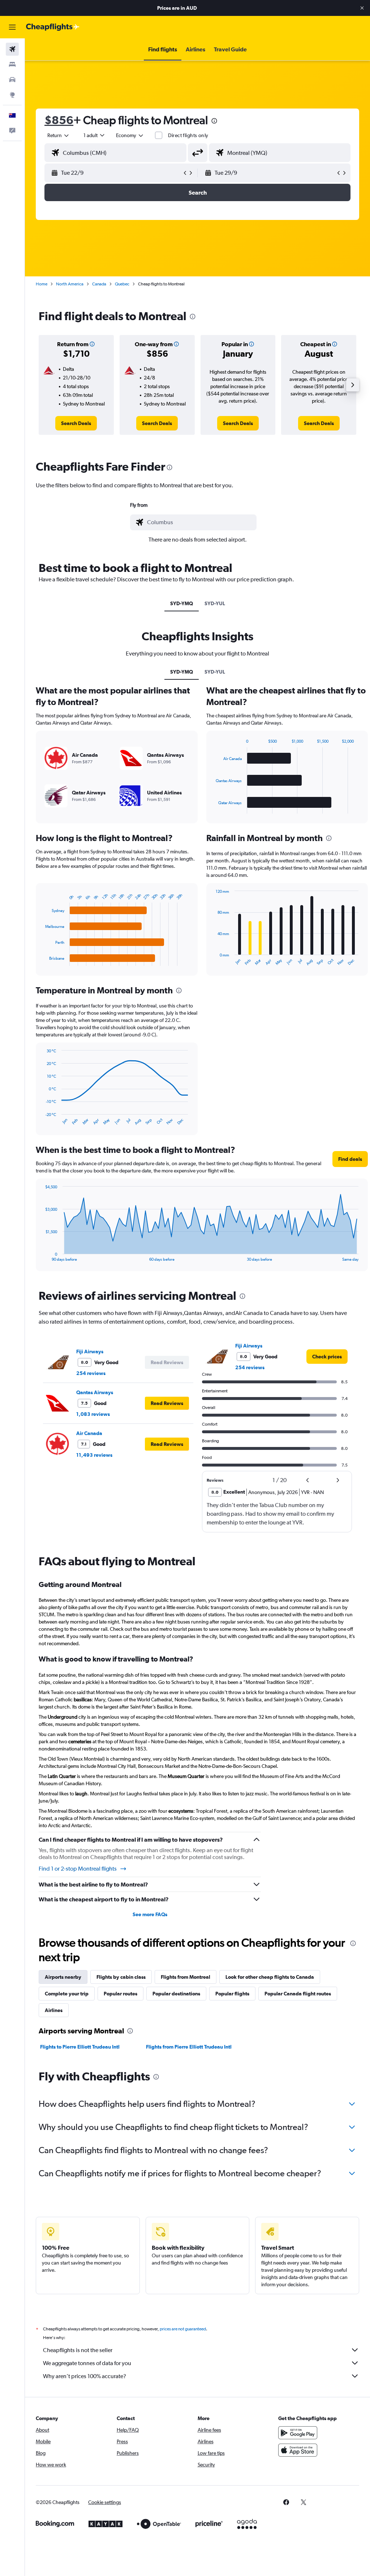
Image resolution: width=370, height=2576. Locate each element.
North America (70, 284)
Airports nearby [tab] (63, 1977)
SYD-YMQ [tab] (182, 603)
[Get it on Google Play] (298, 2433)
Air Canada (89, 1433)
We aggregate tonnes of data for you (87, 2363)
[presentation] (214, 121)
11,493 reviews (94, 1455)
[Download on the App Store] (298, 2450)
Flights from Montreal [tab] (186, 1977)
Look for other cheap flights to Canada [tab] (270, 1977)
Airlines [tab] (54, 2010)
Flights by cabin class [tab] (121, 1977)
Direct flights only (188, 135)
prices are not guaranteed (183, 2329)
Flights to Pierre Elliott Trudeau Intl (80, 2047)
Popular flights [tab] (232, 1994)
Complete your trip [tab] (67, 1994)
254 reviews (91, 1373)
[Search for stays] (12, 64)
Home (42, 284)
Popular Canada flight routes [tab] (298, 1994)
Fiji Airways (90, 1351)
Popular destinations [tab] (176, 1994)
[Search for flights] (12, 49)
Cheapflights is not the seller (78, 2350)
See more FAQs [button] (150, 1914)
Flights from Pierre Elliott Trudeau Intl (189, 2047)
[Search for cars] (12, 80)
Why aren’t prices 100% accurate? (85, 2376)
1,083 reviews (93, 1414)
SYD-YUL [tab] (215, 603)
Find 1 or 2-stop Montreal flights (78, 1869)
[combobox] (130, 135)
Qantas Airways (95, 1392)
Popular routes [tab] (121, 1994)
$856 (59, 120)
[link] (76, 423)
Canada (99, 284)
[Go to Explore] (12, 95)
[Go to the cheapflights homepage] (53, 27)
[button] (362, 8)
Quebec (122, 284)
